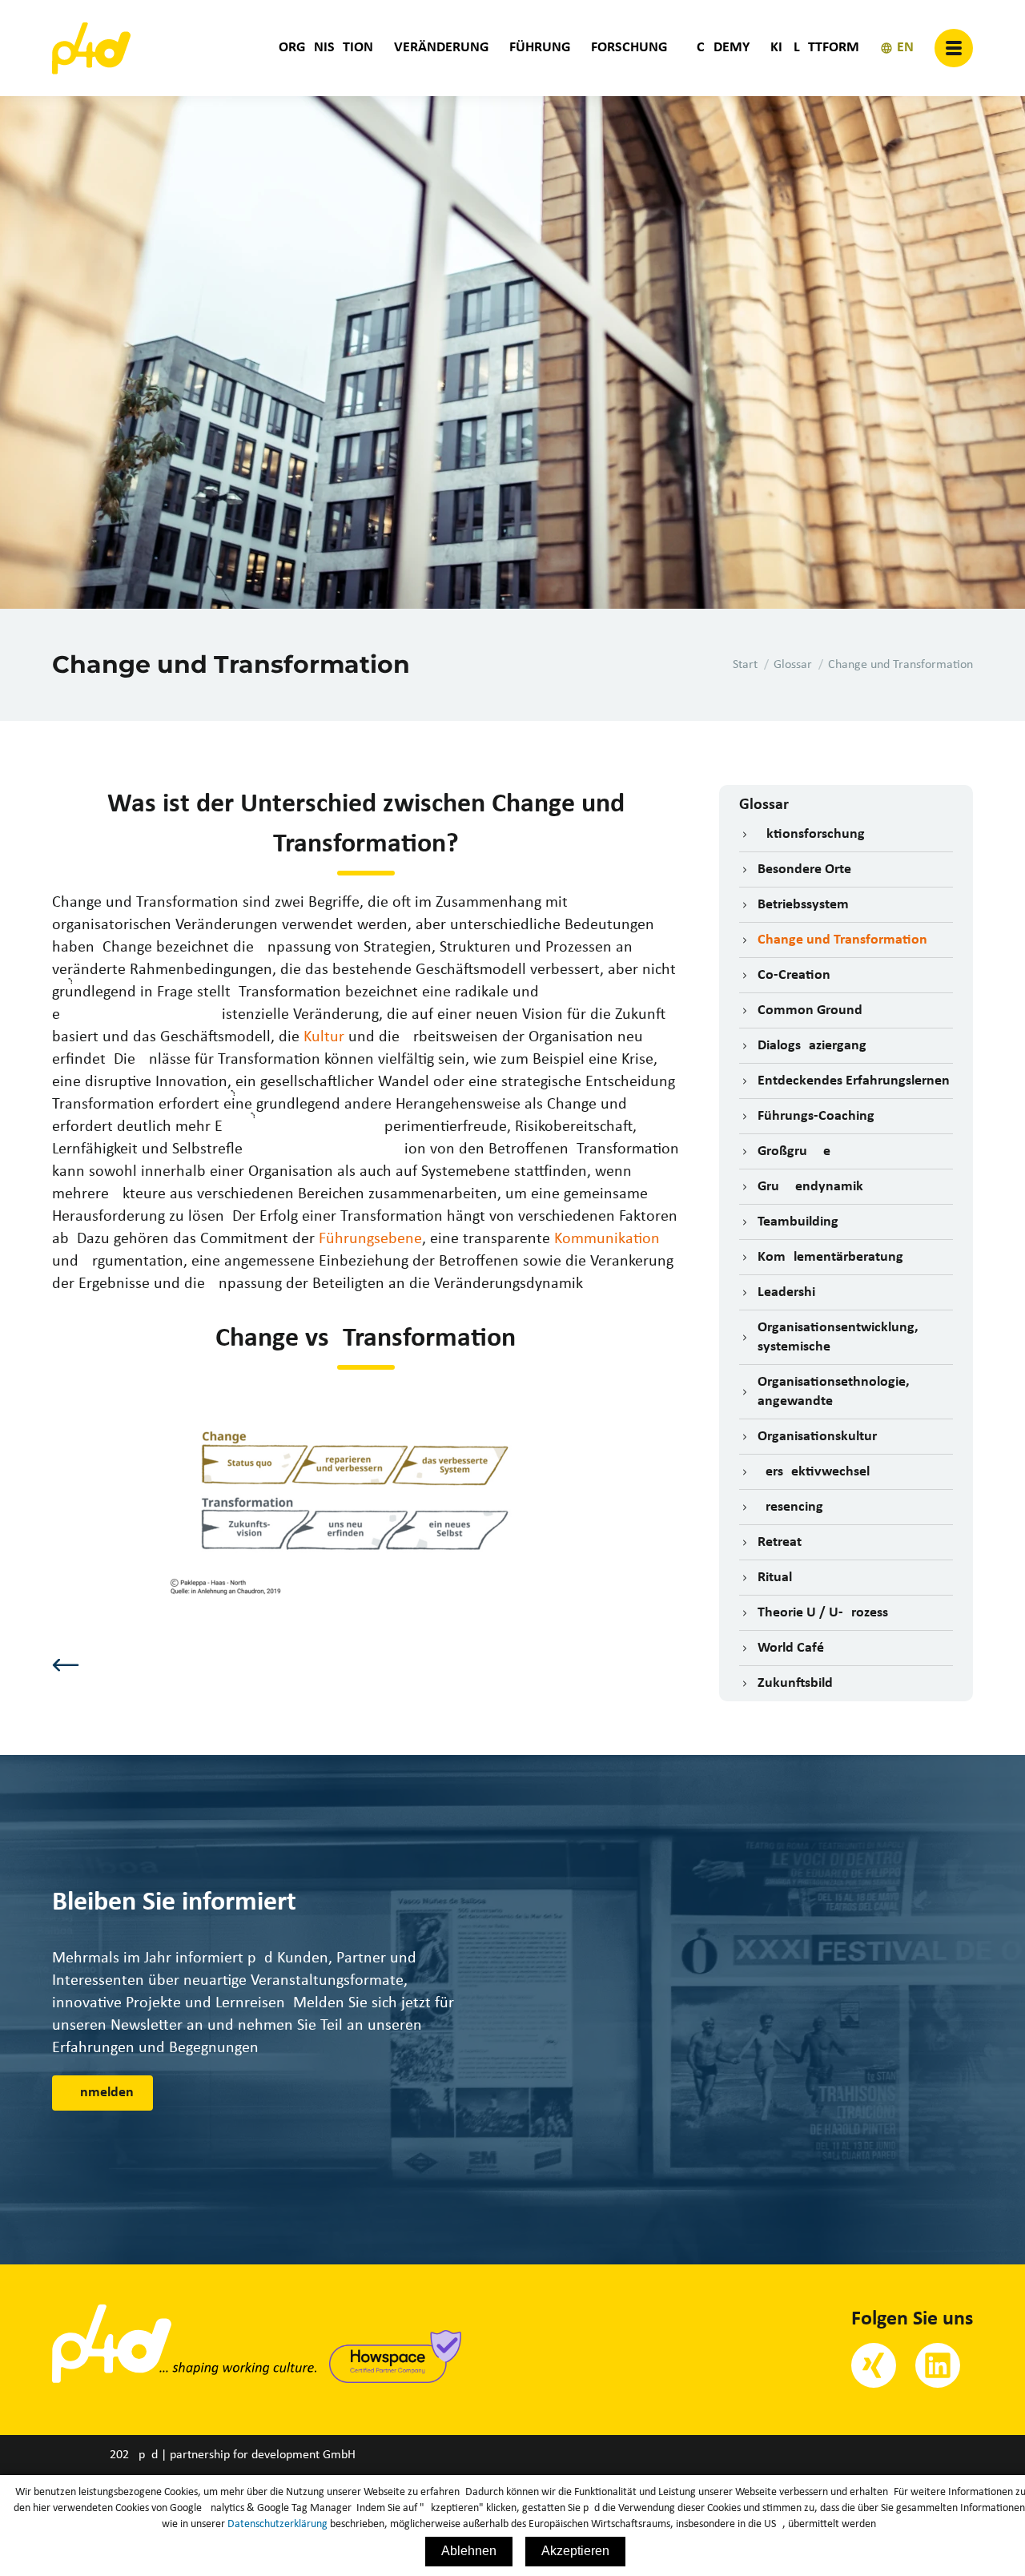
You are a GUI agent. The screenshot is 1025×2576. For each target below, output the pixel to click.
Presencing (790, 1507)
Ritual (775, 1578)
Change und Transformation (842, 940)
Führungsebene (370, 1239)
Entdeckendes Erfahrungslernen (854, 1081)
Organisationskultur (817, 1437)
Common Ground (810, 1010)
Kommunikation (607, 1239)
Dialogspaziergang (812, 1046)
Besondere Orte (804, 869)
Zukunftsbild (795, 1683)
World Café (791, 1648)
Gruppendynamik (810, 1187)
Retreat (780, 1542)
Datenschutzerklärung (277, 2524)
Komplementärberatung (830, 1257)
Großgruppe (794, 1151)
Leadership (790, 1292)
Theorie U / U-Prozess (823, 1613)
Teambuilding (798, 1222)
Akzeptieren (575, 2551)
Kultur (324, 1037)
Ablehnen (469, 2551)
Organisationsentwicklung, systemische (838, 1337)
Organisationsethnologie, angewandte (834, 1392)
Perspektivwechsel (814, 1472)
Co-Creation (794, 975)
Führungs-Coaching (816, 1116)
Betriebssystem (803, 905)
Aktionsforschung (811, 834)
